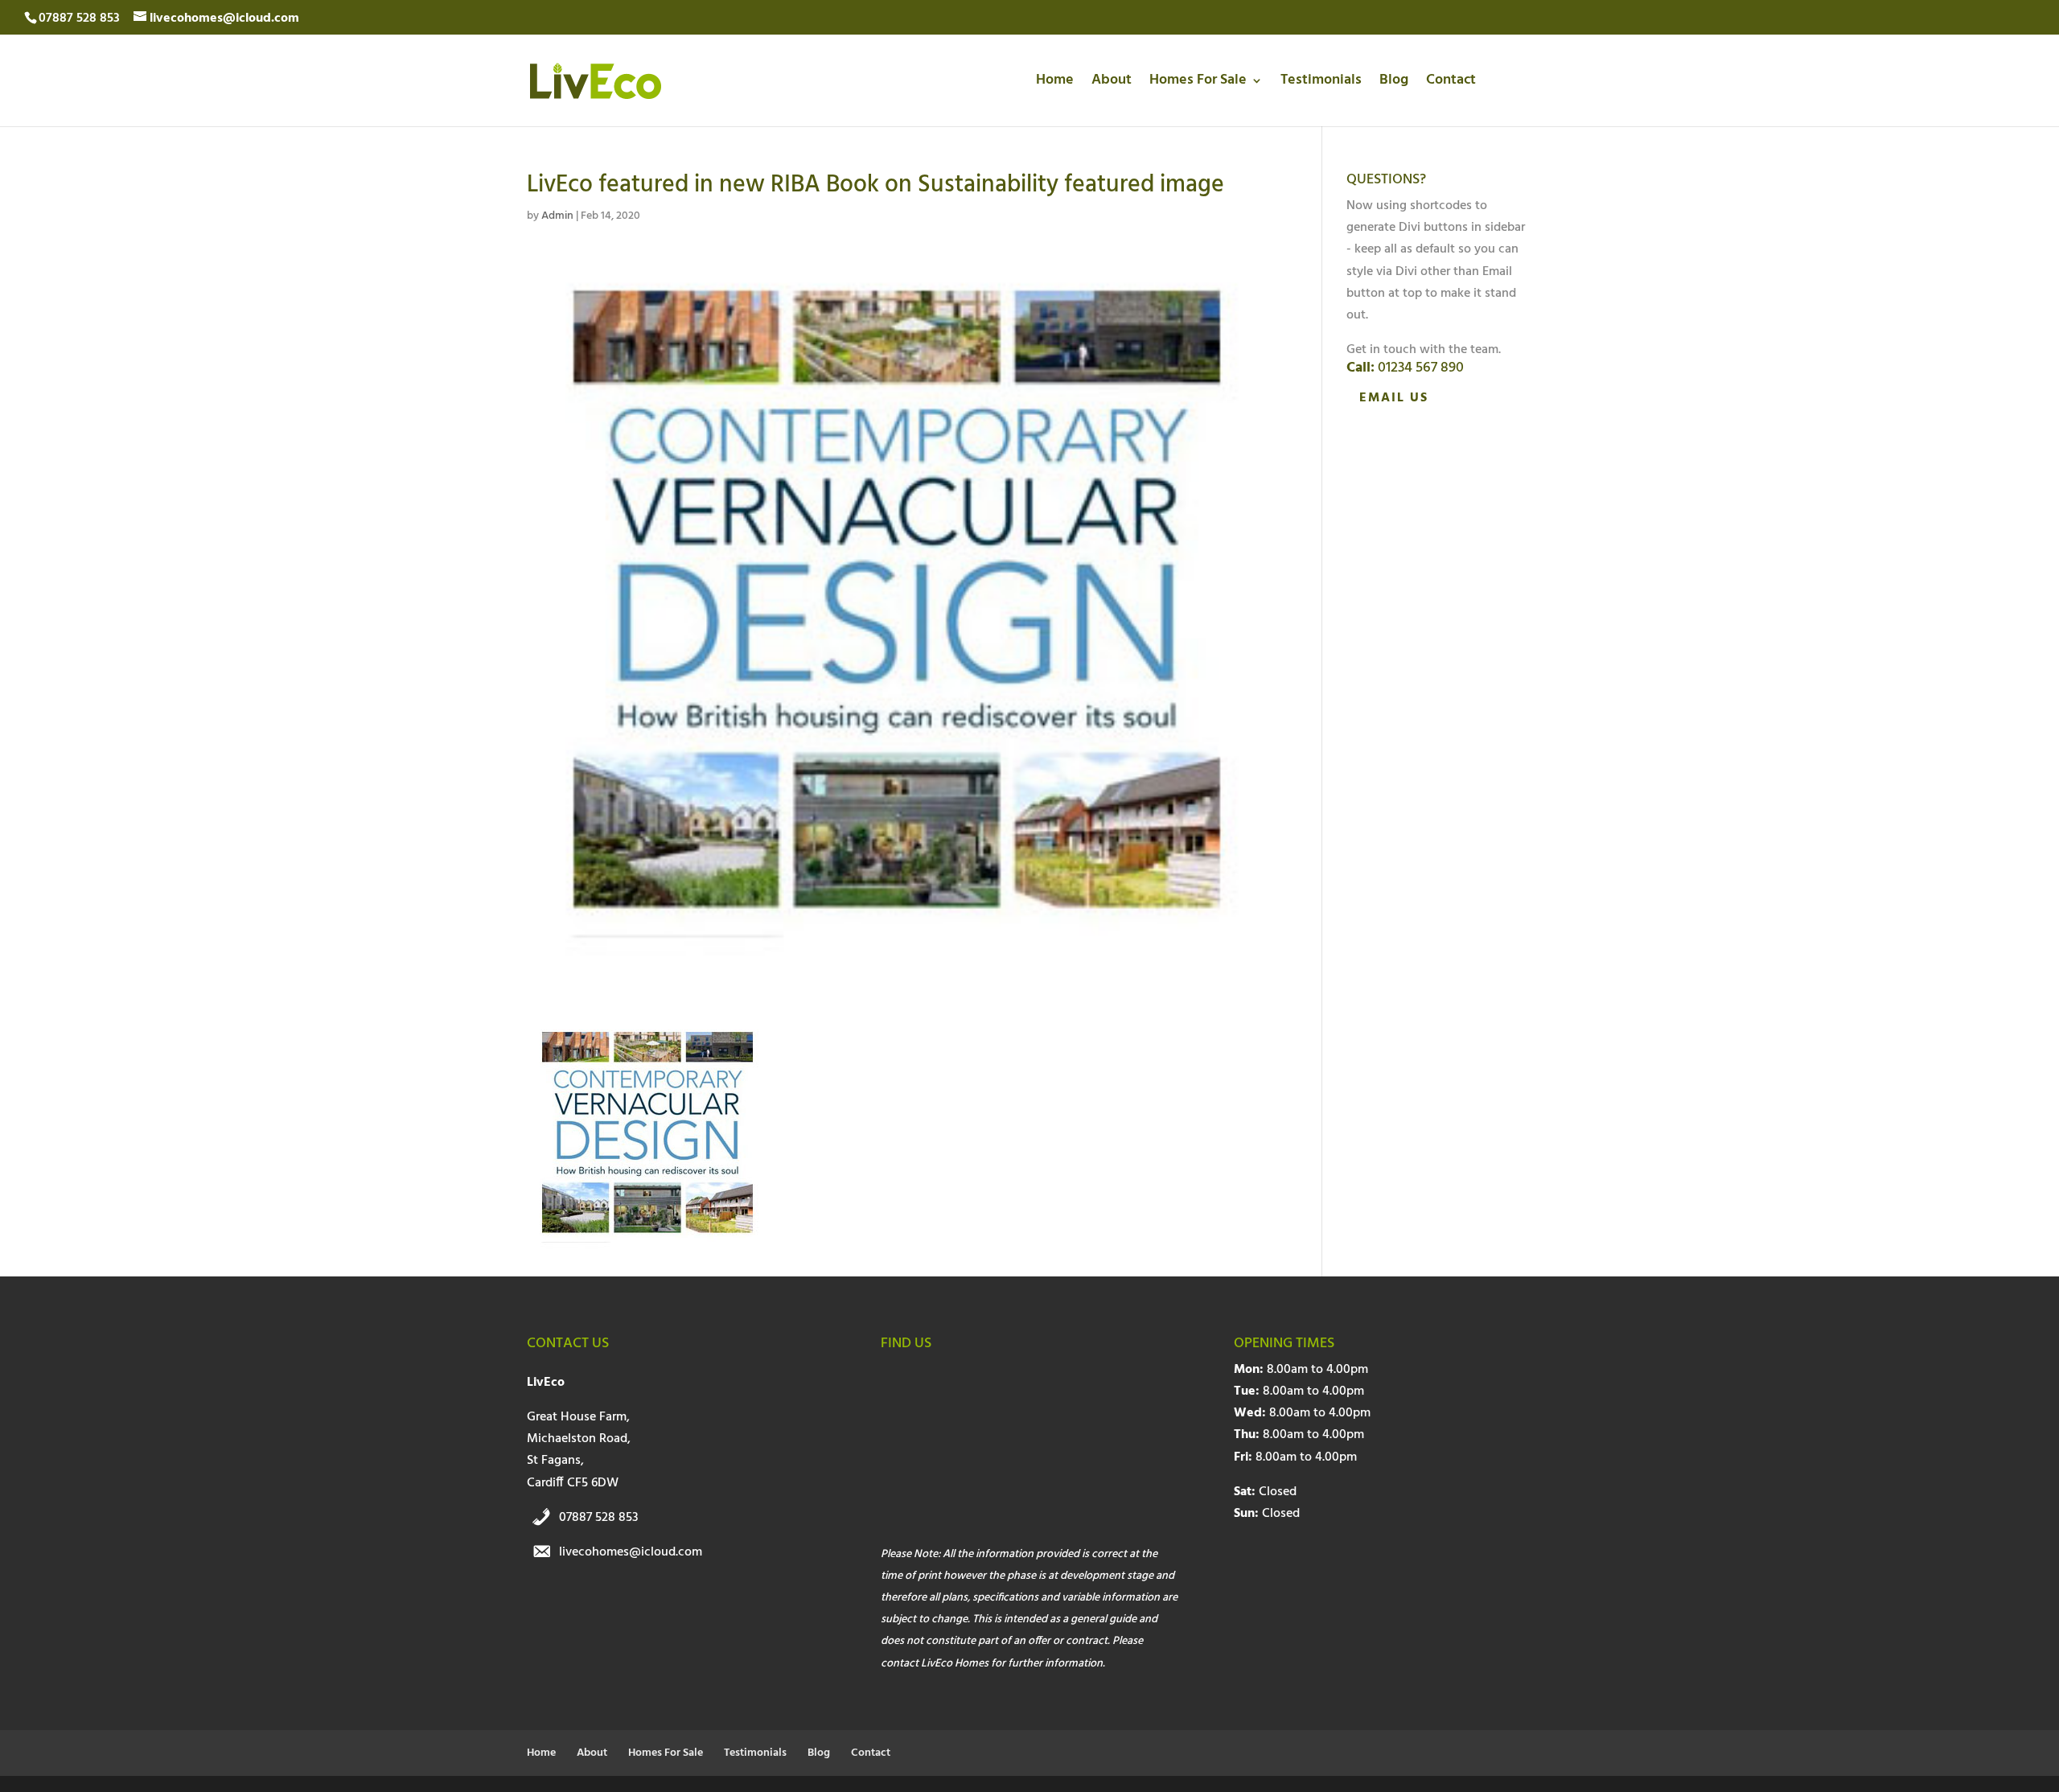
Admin (557, 216)
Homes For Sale (1198, 83)
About (1112, 83)
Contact (1451, 83)
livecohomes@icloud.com (631, 1552)
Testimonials (1321, 83)
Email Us (1394, 398)
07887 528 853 (599, 1518)
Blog (1394, 83)
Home (1055, 83)
